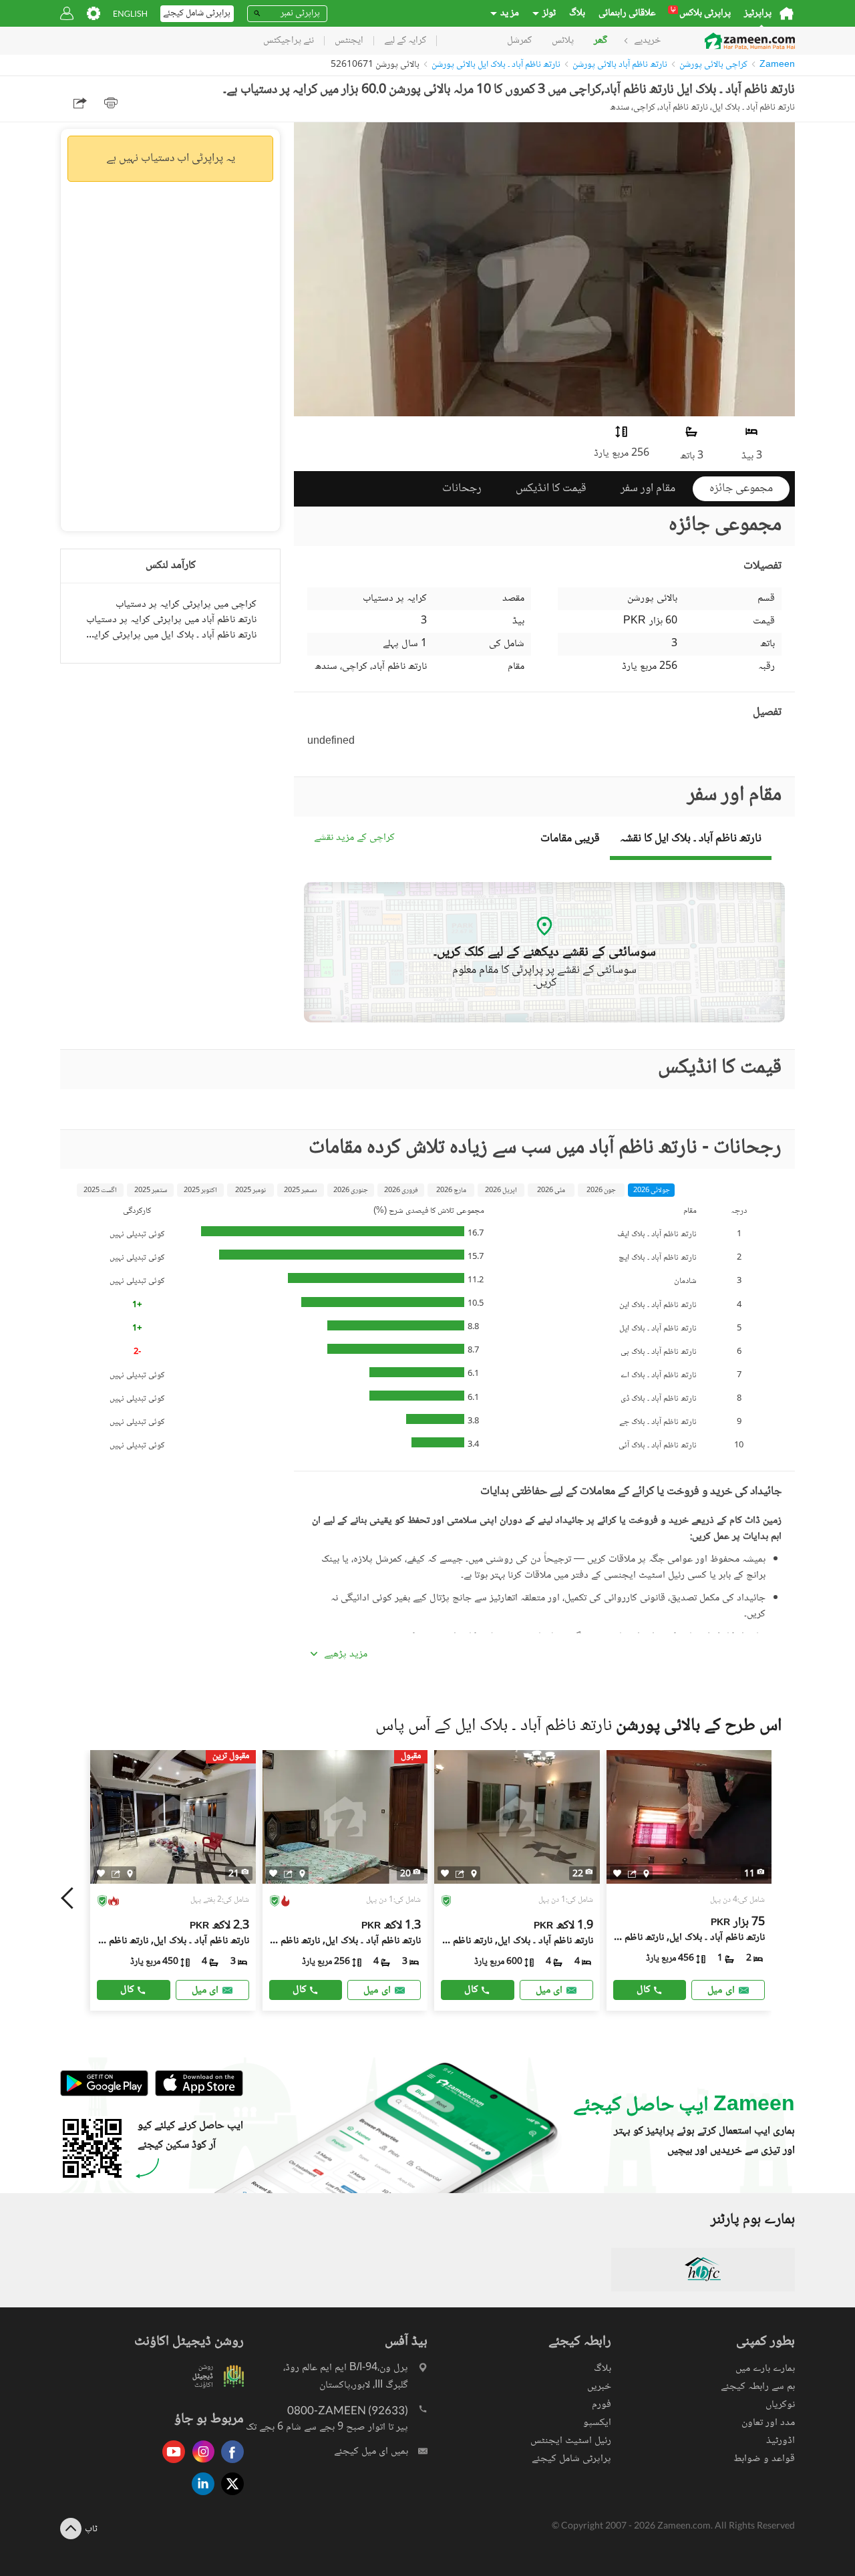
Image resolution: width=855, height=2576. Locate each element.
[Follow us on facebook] (229, 2464)
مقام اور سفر (648, 488)
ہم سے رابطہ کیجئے (758, 2387)
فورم (602, 2405)
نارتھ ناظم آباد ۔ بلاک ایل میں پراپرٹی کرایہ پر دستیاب (170, 635)
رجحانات (462, 488)
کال (127, 1990)
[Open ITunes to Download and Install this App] (196, 2095)
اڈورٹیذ (781, 2441)
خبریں (599, 2387)
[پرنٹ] (111, 103)
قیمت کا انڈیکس (551, 488)
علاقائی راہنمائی (627, 13)
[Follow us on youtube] (170, 2464)
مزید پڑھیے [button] (346, 1655)
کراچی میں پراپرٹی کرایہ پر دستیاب (186, 604)
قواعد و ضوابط (764, 2459)
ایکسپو (597, 2423)
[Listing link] (173, 1880)
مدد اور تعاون (768, 2423)
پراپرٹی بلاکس (701, 13)
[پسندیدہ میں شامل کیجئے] (101, 1873)
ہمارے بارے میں (765, 2369)
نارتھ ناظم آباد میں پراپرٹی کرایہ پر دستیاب (171, 620)
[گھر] (787, 13)
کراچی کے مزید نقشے (354, 838)
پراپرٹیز (758, 13)
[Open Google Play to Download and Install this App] (104, 2095)
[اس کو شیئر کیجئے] (116, 1874)
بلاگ (577, 13)
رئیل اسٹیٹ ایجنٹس (571, 2441)
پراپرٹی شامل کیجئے (571, 2459)
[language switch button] (130, 14)
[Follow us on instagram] (200, 2464)
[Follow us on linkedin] (200, 2496)
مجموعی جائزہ (741, 488)
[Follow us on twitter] (229, 2496)
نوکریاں (780, 2405)
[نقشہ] (130, 1874)
